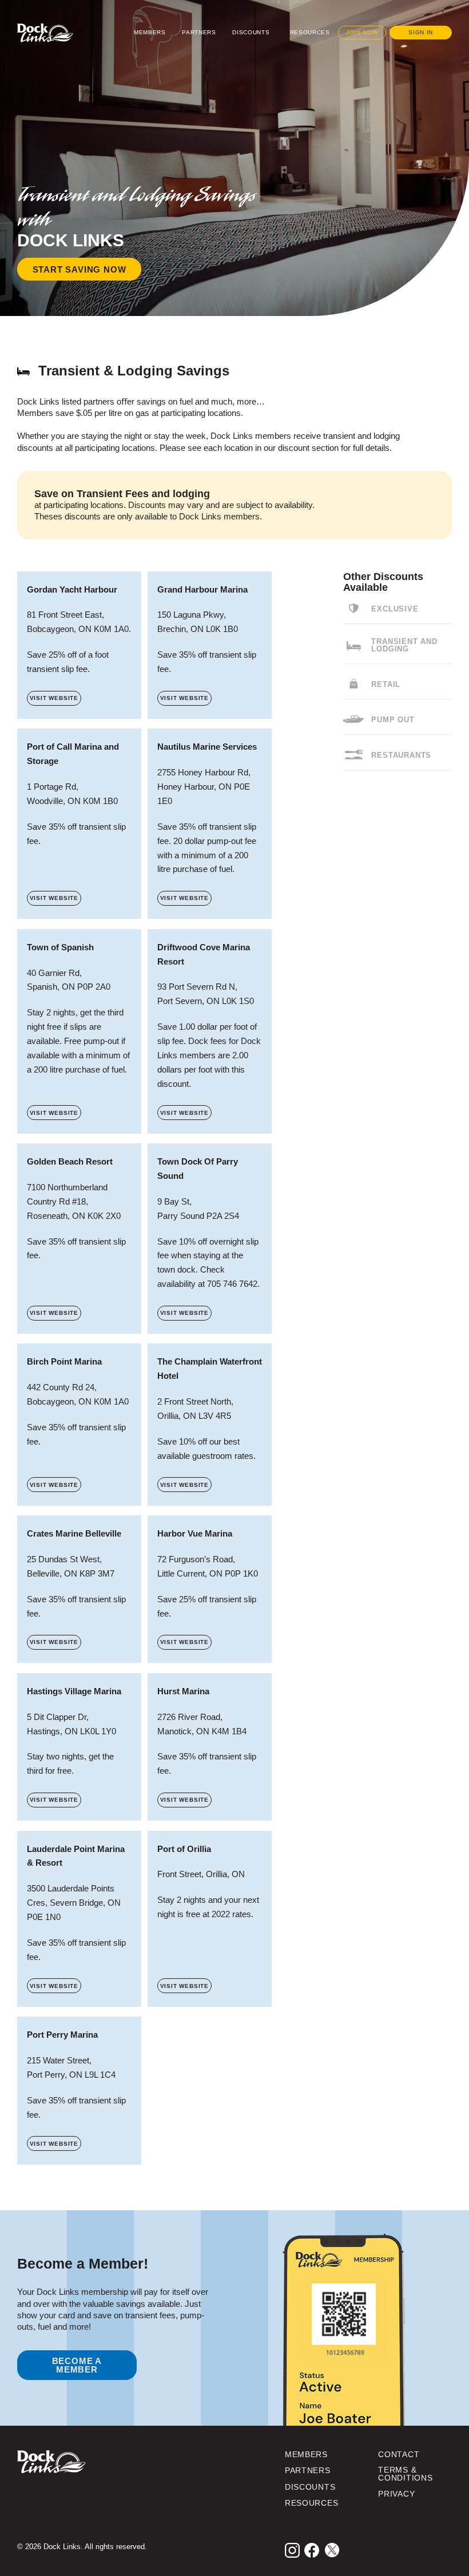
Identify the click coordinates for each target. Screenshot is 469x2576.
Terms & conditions (405, 2474)
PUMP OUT (393, 720)
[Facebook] (312, 2550)
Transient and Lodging (404, 645)
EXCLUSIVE (395, 609)
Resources (310, 32)
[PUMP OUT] (354, 719)
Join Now (362, 32)
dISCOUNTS (310, 2487)
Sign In (421, 32)
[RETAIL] (354, 684)
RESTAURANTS (401, 756)
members (306, 2455)
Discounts (251, 32)
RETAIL (386, 685)
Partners (199, 32)
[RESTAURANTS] (354, 755)
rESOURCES (311, 2503)
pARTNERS (308, 2471)
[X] (332, 2550)
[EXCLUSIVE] (354, 608)
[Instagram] (292, 2550)
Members (150, 32)
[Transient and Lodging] (354, 646)
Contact (399, 2455)
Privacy (396, 2494)
